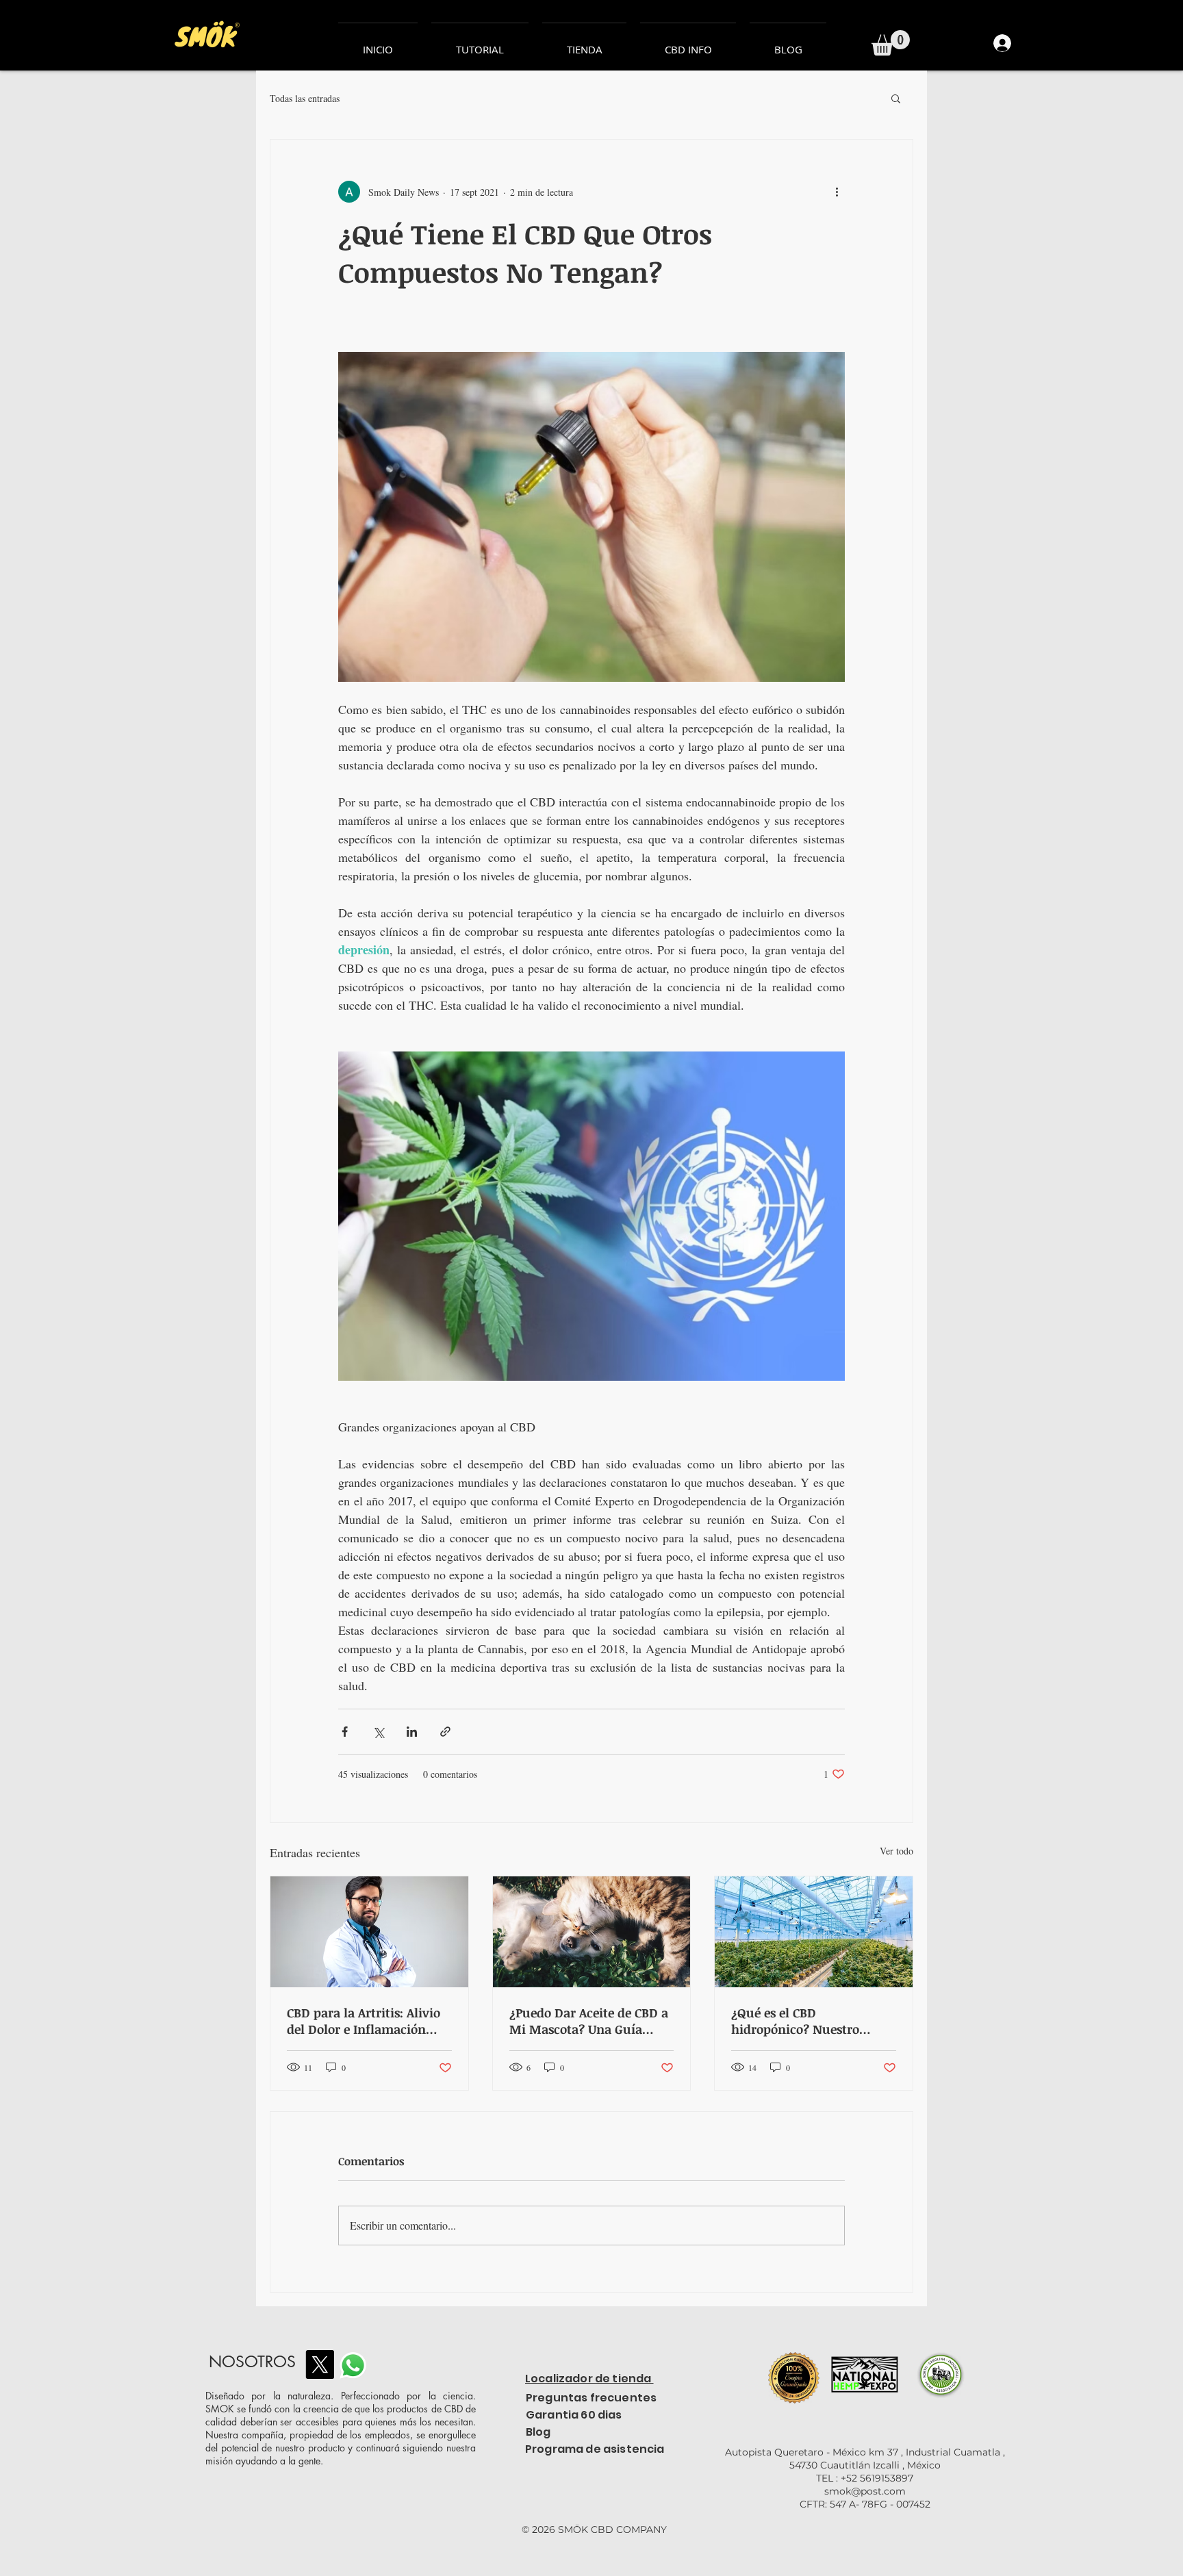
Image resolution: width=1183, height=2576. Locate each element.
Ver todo (896, 1851)
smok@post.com (865, 2491)
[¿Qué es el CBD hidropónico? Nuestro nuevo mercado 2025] (814, 1932)
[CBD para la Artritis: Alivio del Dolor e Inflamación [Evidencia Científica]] (369, 1932)
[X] (320, 2364)
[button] (891, 43)
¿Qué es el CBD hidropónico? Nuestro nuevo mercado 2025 (795, 2021)
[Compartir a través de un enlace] (445, 1732)
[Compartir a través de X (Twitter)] (378, 1732)
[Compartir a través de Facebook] (345, 1732)
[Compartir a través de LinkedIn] (412, 1732)
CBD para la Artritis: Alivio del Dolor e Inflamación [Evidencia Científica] (364, 2021)
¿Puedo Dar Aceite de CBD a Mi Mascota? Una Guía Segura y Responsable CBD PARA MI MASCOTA (589, 2021)
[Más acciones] (837, 192)
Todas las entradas (305, 98)
